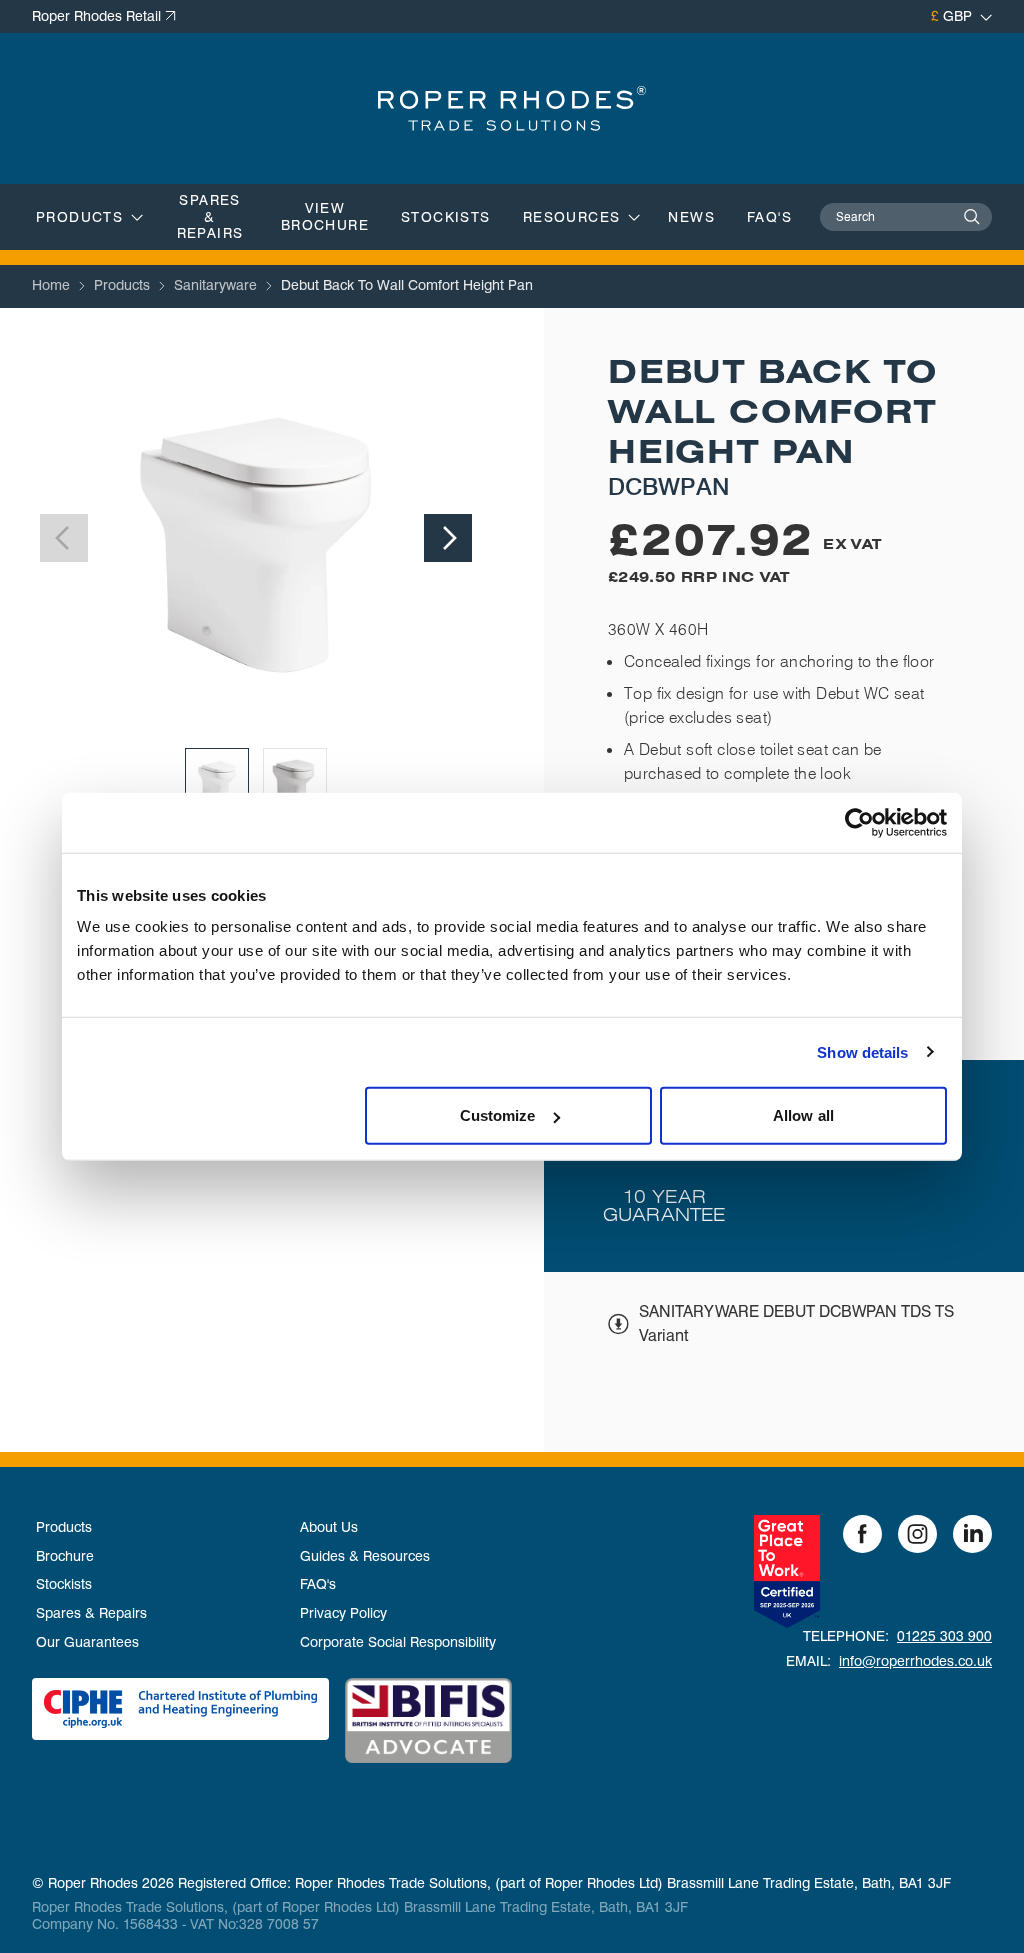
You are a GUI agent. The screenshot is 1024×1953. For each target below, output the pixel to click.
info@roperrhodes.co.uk (915, 1661)
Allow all (803, 1115)
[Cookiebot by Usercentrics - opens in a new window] (859, 822)
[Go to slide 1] (217, 780)
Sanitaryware (215, 285)
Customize (498, 1115)
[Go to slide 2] (295, 780)
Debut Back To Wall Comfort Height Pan (407, 285)
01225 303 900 (944, 1636)
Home (51, 285)
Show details (862, 1051)
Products (122, 285)
